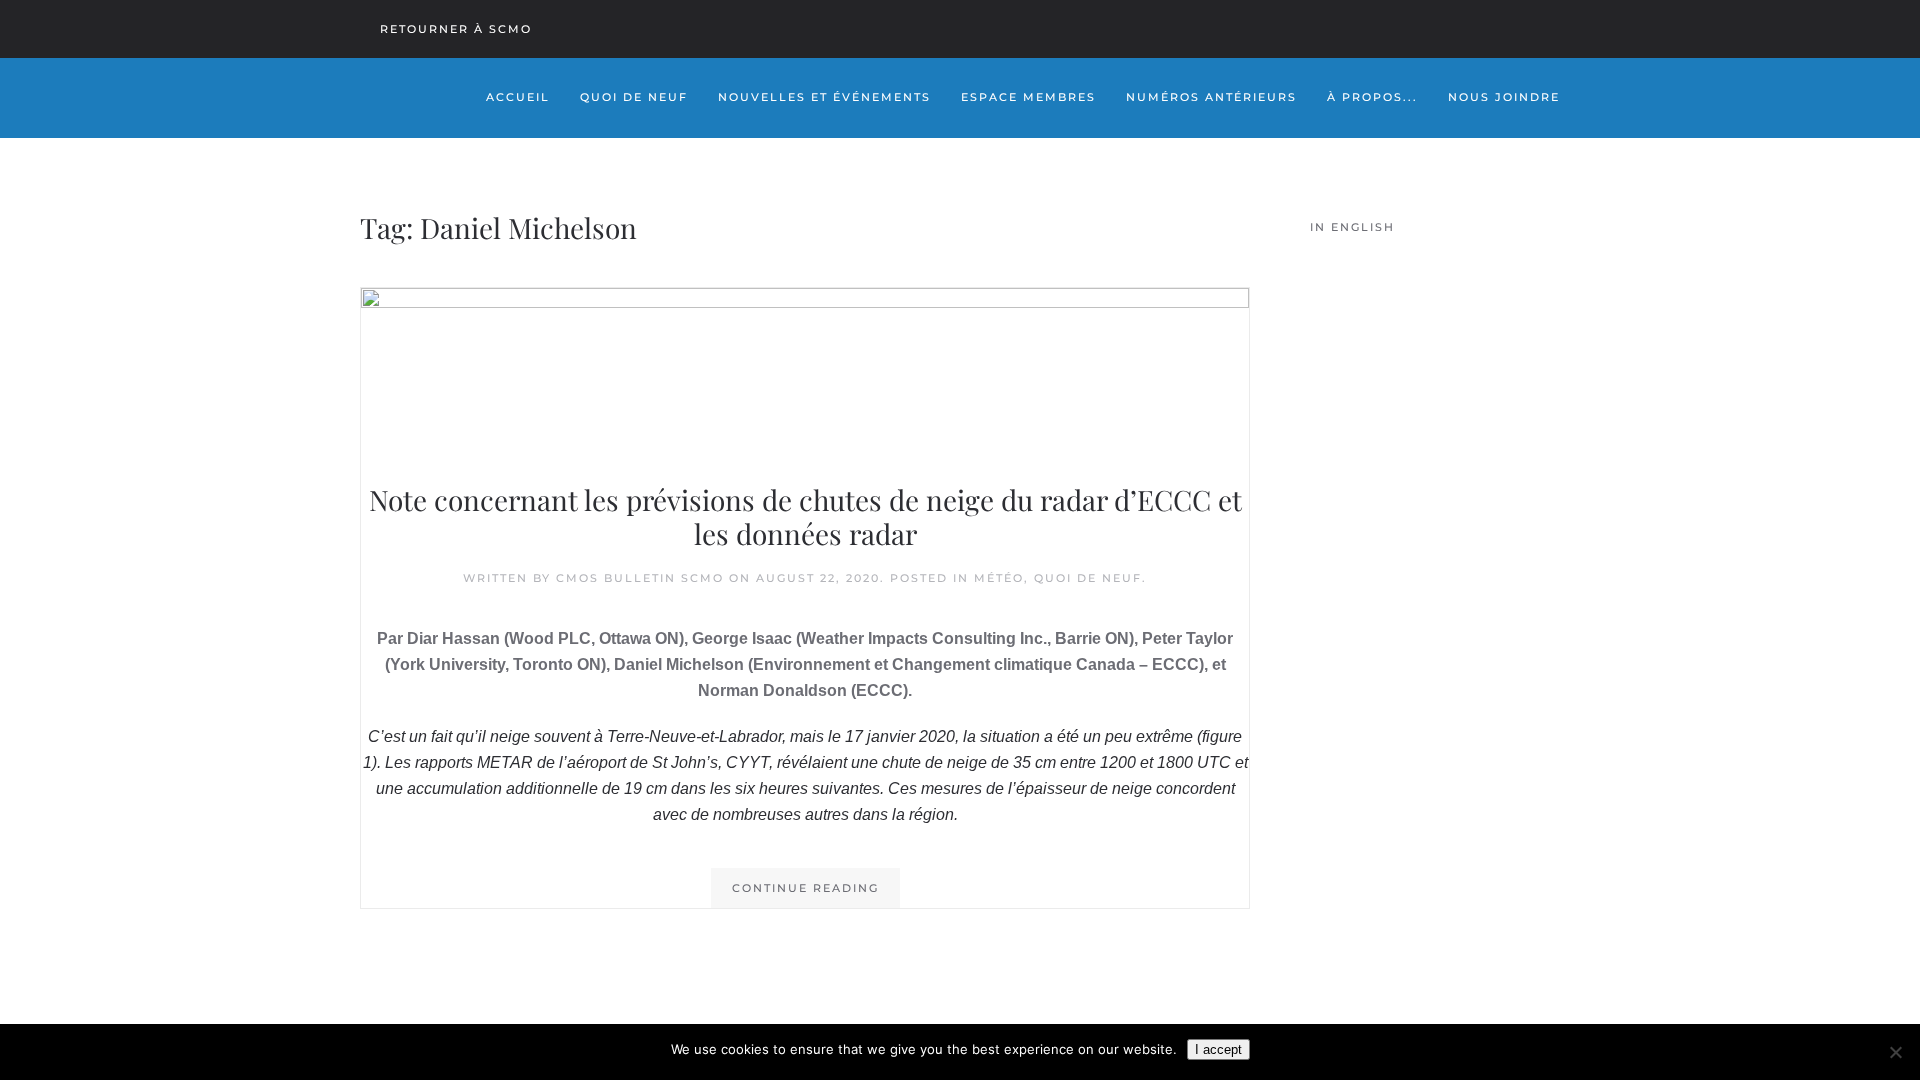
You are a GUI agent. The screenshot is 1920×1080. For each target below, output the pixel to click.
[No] (1895, 1052)
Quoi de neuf (1088, 578)
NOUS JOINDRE (1504, 97)
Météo (999, 578)
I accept (1218, 1049)
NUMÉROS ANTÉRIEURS (1211, 97)
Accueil (518, 97)
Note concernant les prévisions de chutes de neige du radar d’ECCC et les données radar (805, 516)
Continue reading (805, 888)
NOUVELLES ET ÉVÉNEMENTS (824, 97)
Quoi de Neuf (634, 97)
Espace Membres (1028, 97)
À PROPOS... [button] (1372, 97)
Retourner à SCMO (456, 29)
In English (1352, 227)
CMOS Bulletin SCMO (640, 578)
